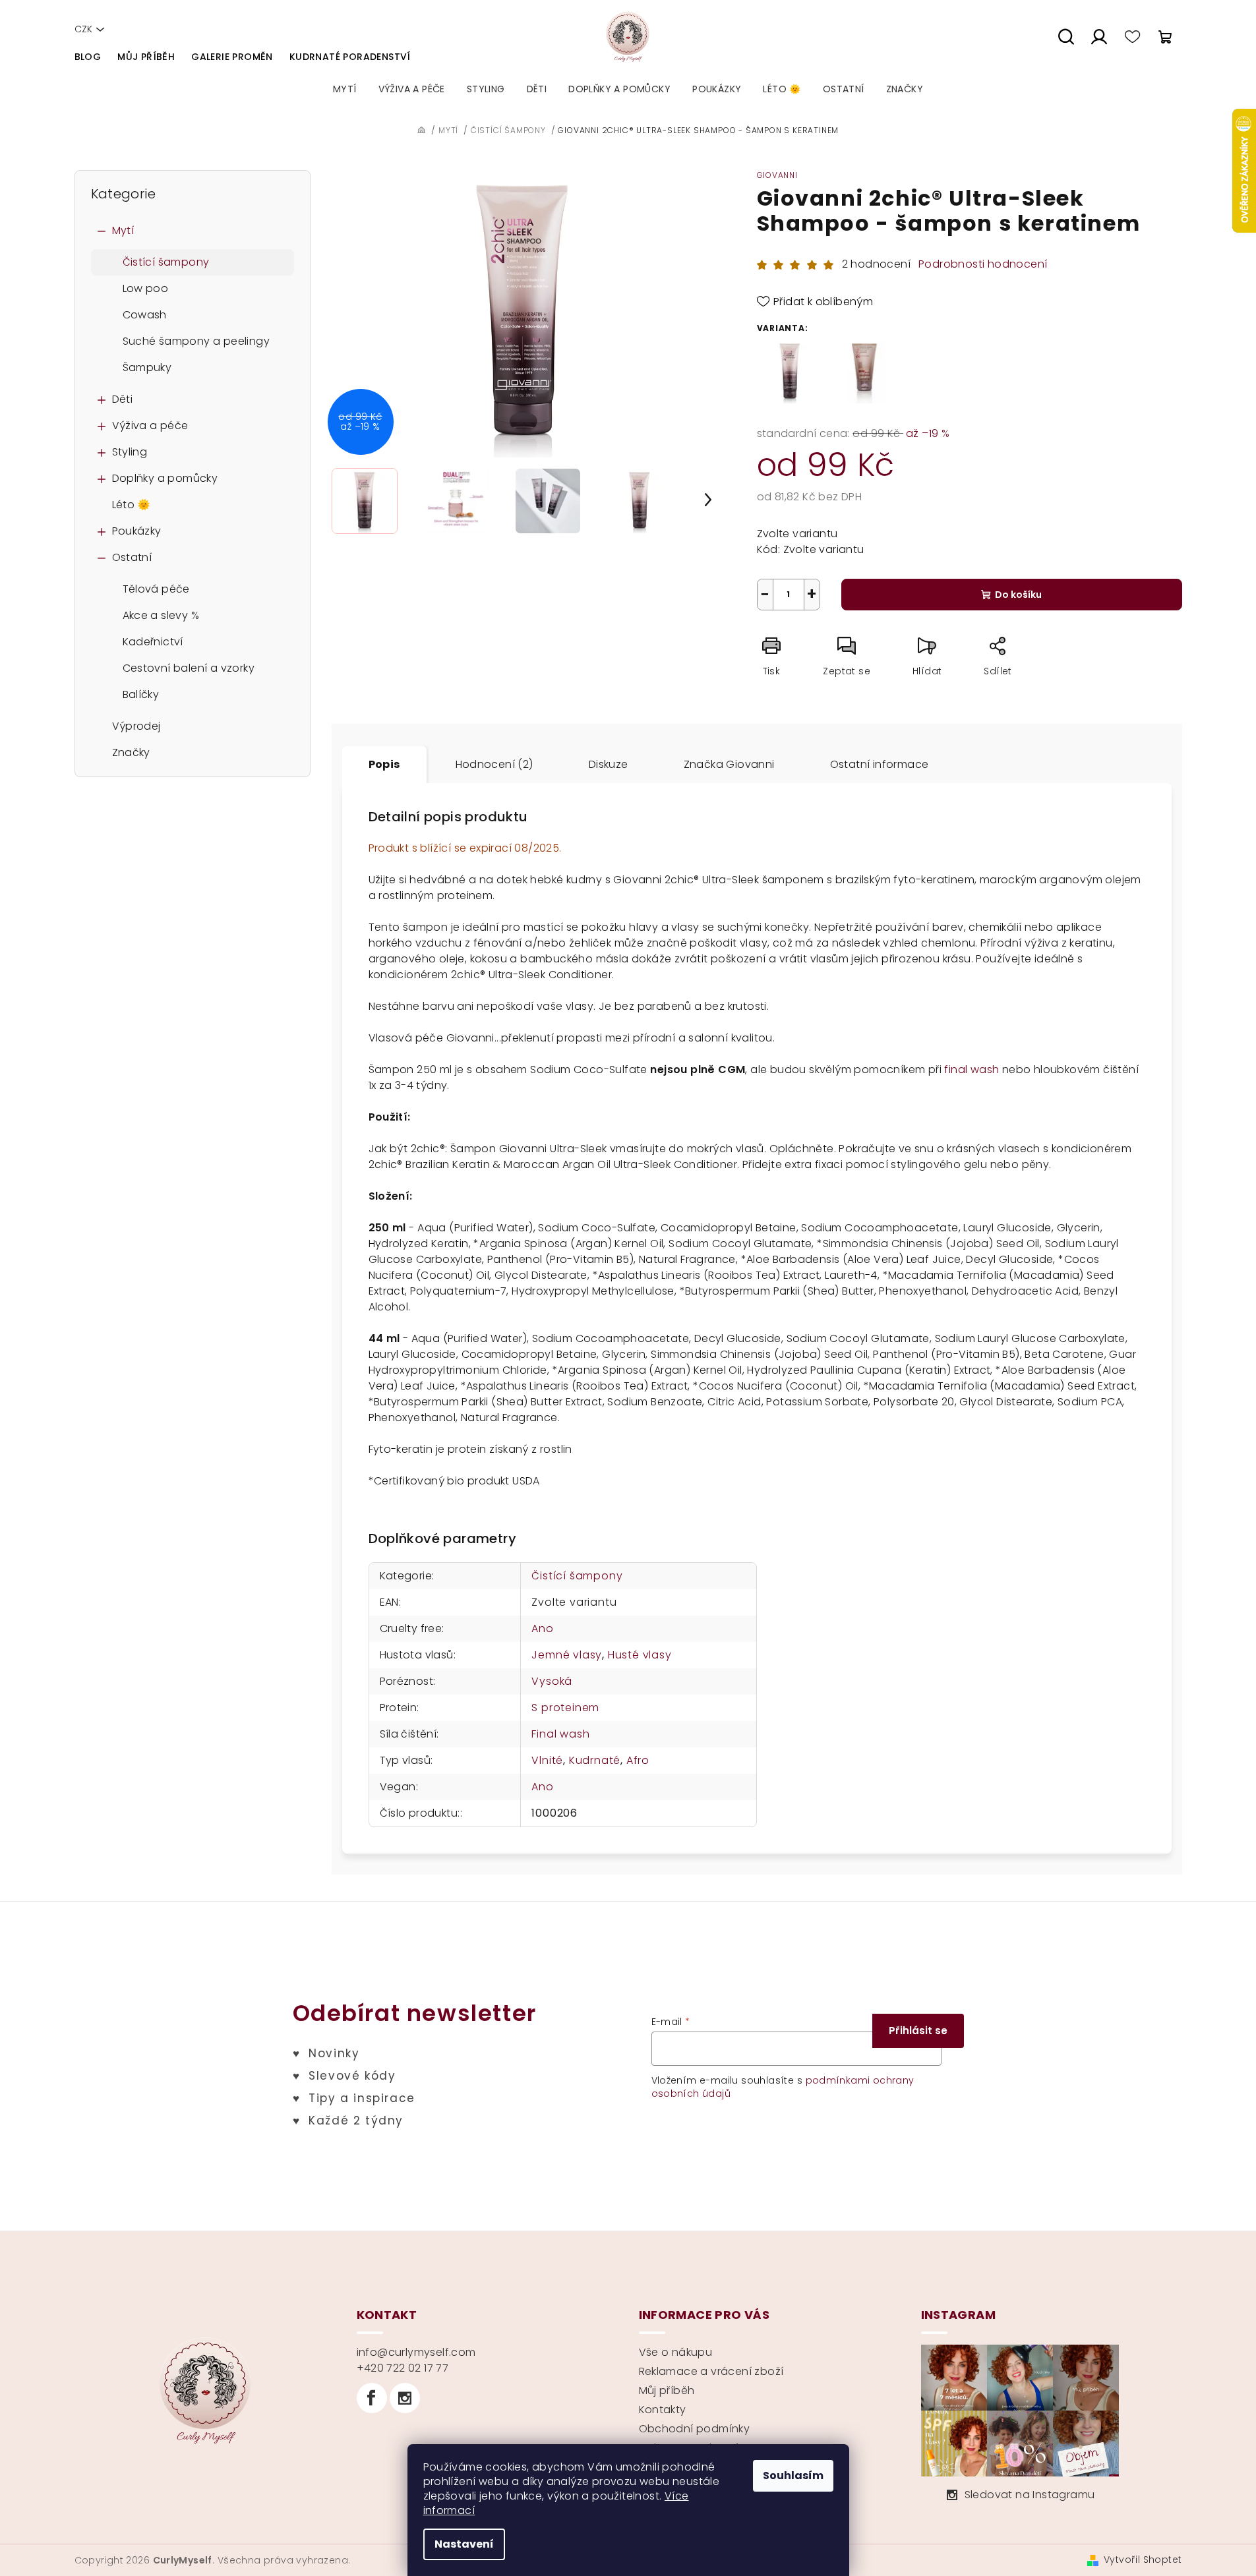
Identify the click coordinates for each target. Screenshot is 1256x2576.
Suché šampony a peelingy (196, 341)
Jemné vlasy (567, 1655)
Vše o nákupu (676, 2352)
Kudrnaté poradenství (350, 57)
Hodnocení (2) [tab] (494, 764)
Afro (638, 1760)
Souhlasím (793, 2475)
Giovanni (777, 175)
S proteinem (565, 1708)
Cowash (145, 315)
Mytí (123, 230)
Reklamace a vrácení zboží (711, 2371)
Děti (123, 399)
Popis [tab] (384, 764)
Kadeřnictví (153, 642)
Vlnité (547, 1760)
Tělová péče (156, 589)
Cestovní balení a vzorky (189, 668)
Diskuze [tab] (609, 764)
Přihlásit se (918, 2031)
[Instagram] (405, 2398)
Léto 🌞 (132, 505)
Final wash (560, 1734)
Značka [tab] (729, 764)
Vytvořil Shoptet (1143, 2560)
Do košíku (1018, 595)
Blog (88, 57)
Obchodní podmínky (695, 2429)
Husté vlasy (640, 1655)
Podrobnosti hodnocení (983, 264)
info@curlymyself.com (416, 2352)
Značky (131, 752)
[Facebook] (372, 2398)
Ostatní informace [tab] (880, 764)
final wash (972, 1069)
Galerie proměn (232, 57)
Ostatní (132, 557)
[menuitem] (345, 89)
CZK (83, 29)
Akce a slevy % (161, 615)
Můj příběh (146, 57)
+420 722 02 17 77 (403, 2368)
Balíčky (141, 694)
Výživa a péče (150, 425)
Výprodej (136, 726)
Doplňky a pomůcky (165, 478)
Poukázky (137, 531)
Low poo (146, 288)
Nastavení (464, 2544)
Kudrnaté (595, 1760)
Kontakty (663, 2410)
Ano (542, 1628)
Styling (130, 452)
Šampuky (147, 367)
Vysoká (552, 1681)
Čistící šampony (166, 262)
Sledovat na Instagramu (1030, 2495)
